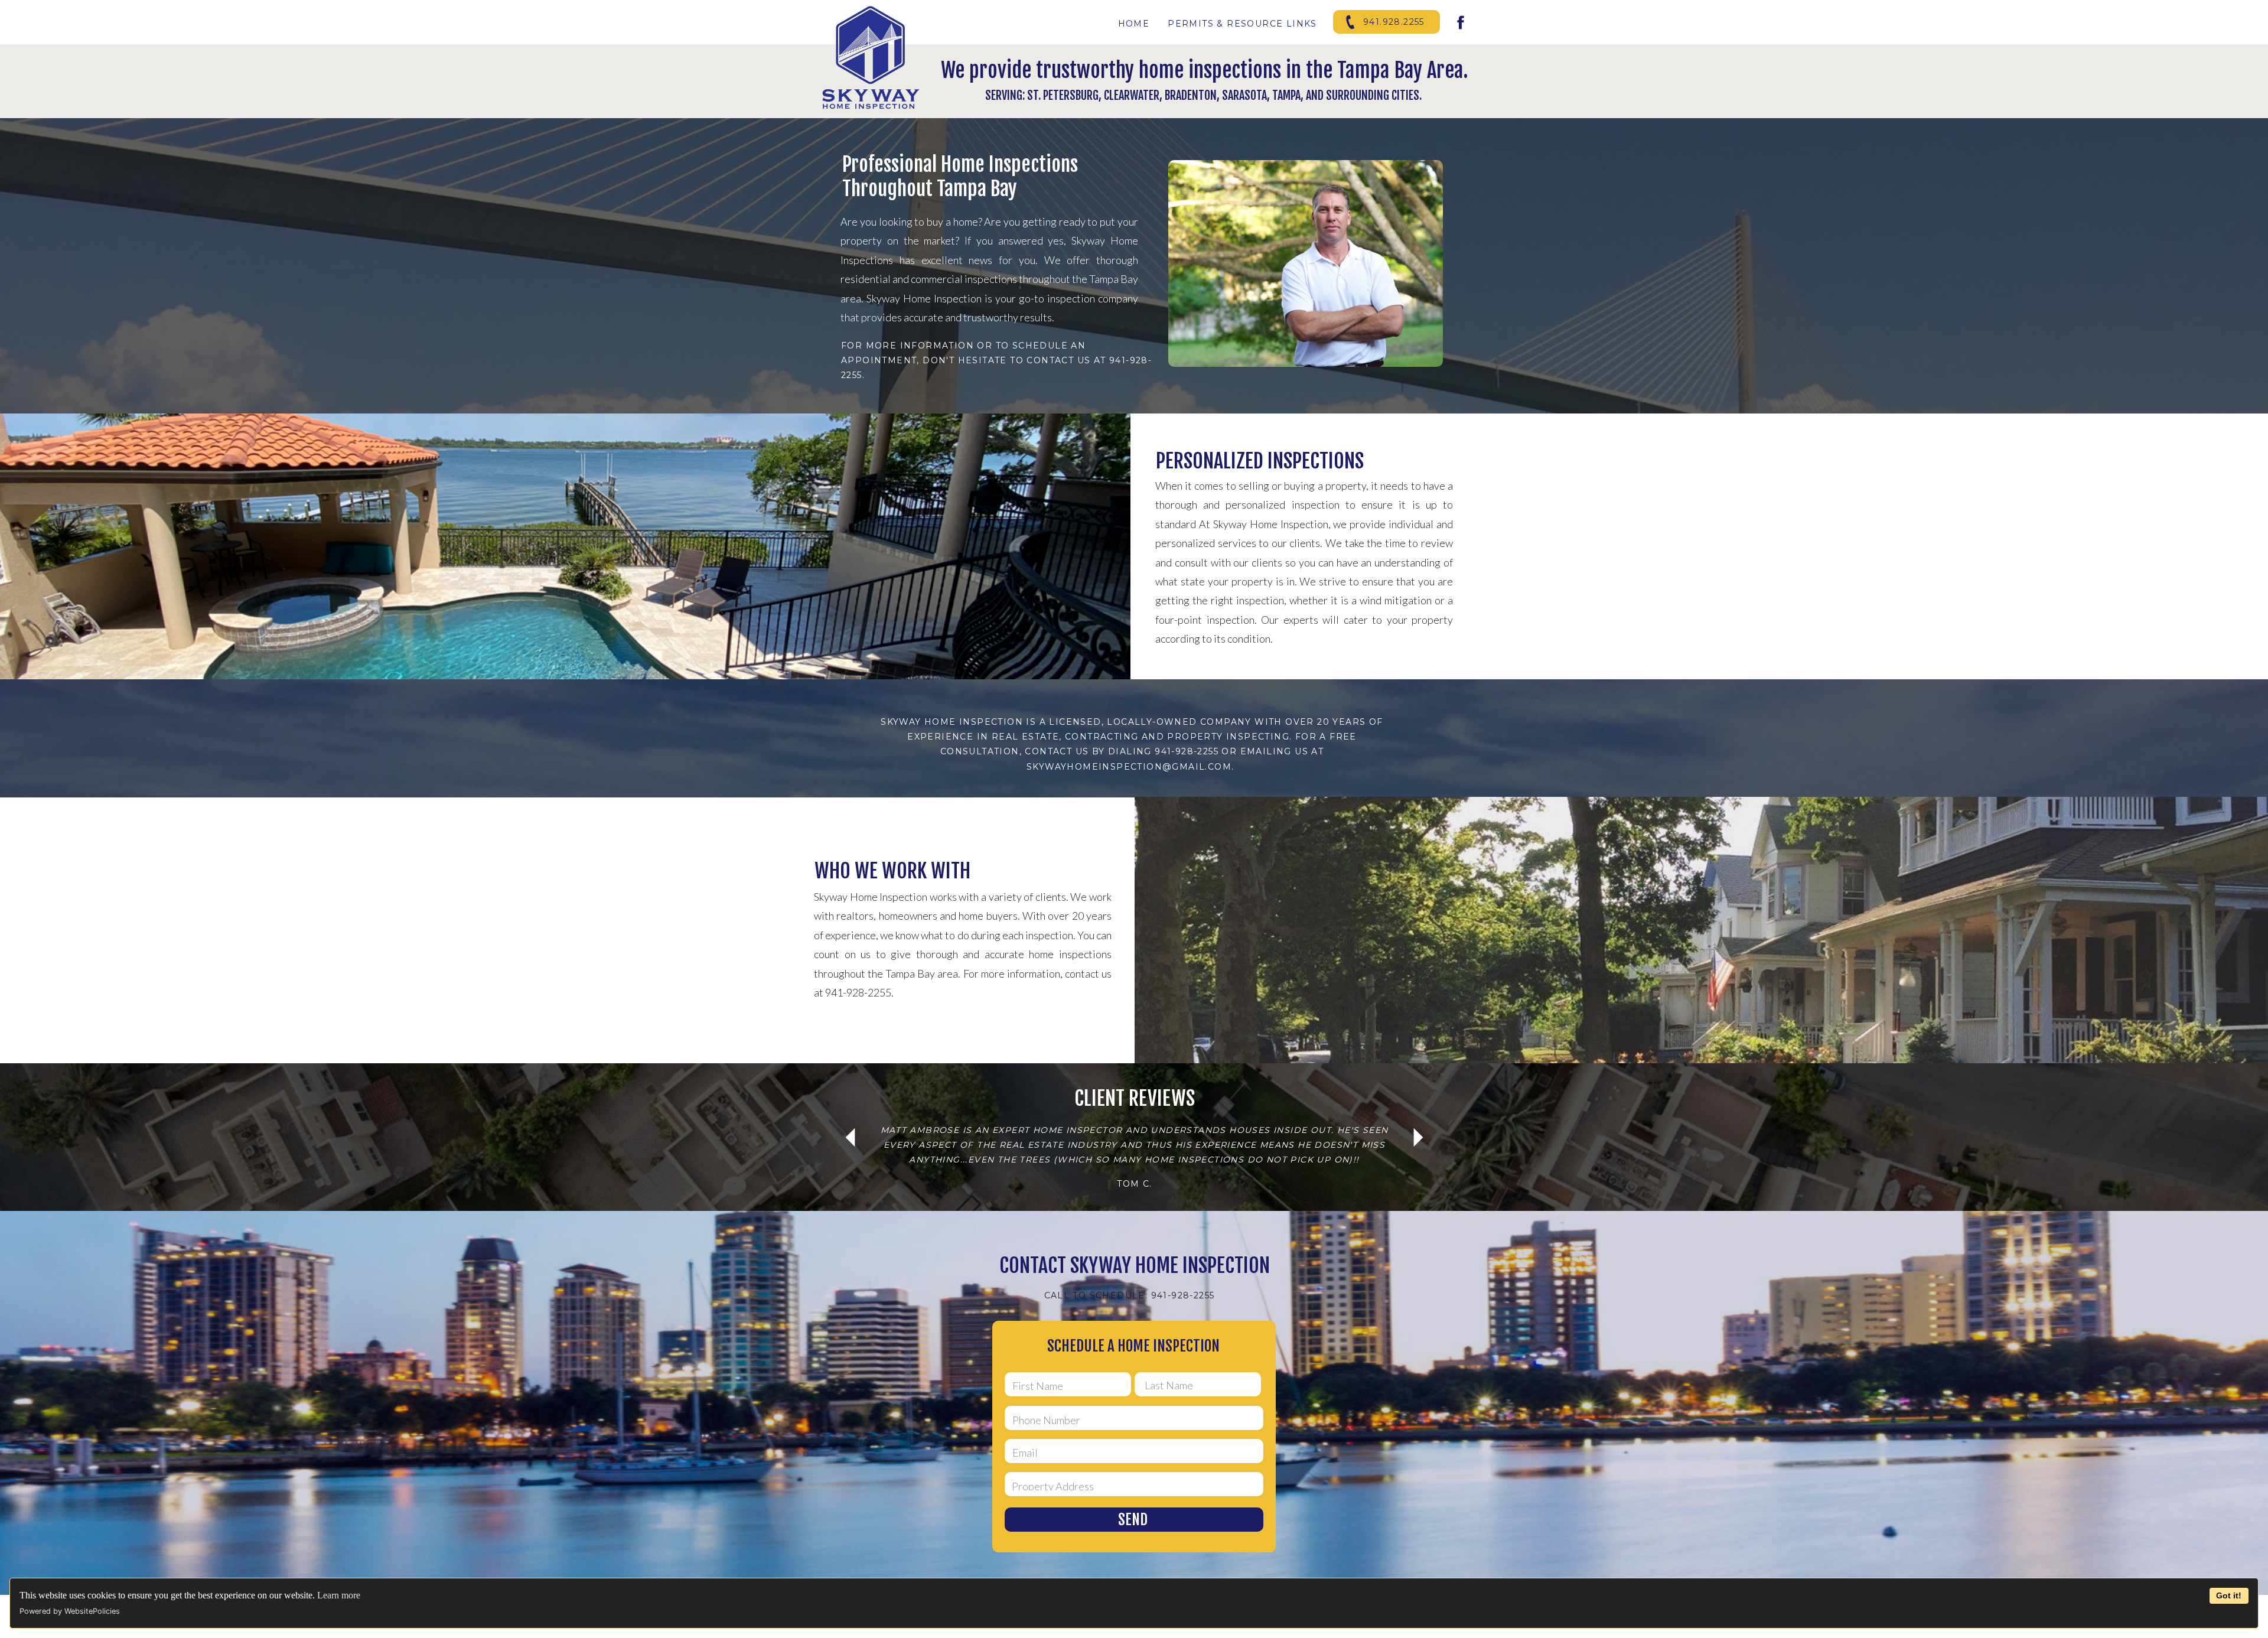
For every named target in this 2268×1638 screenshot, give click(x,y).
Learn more (339, 1595)
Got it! (2229, 1595)
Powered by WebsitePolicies (70, 1611)
